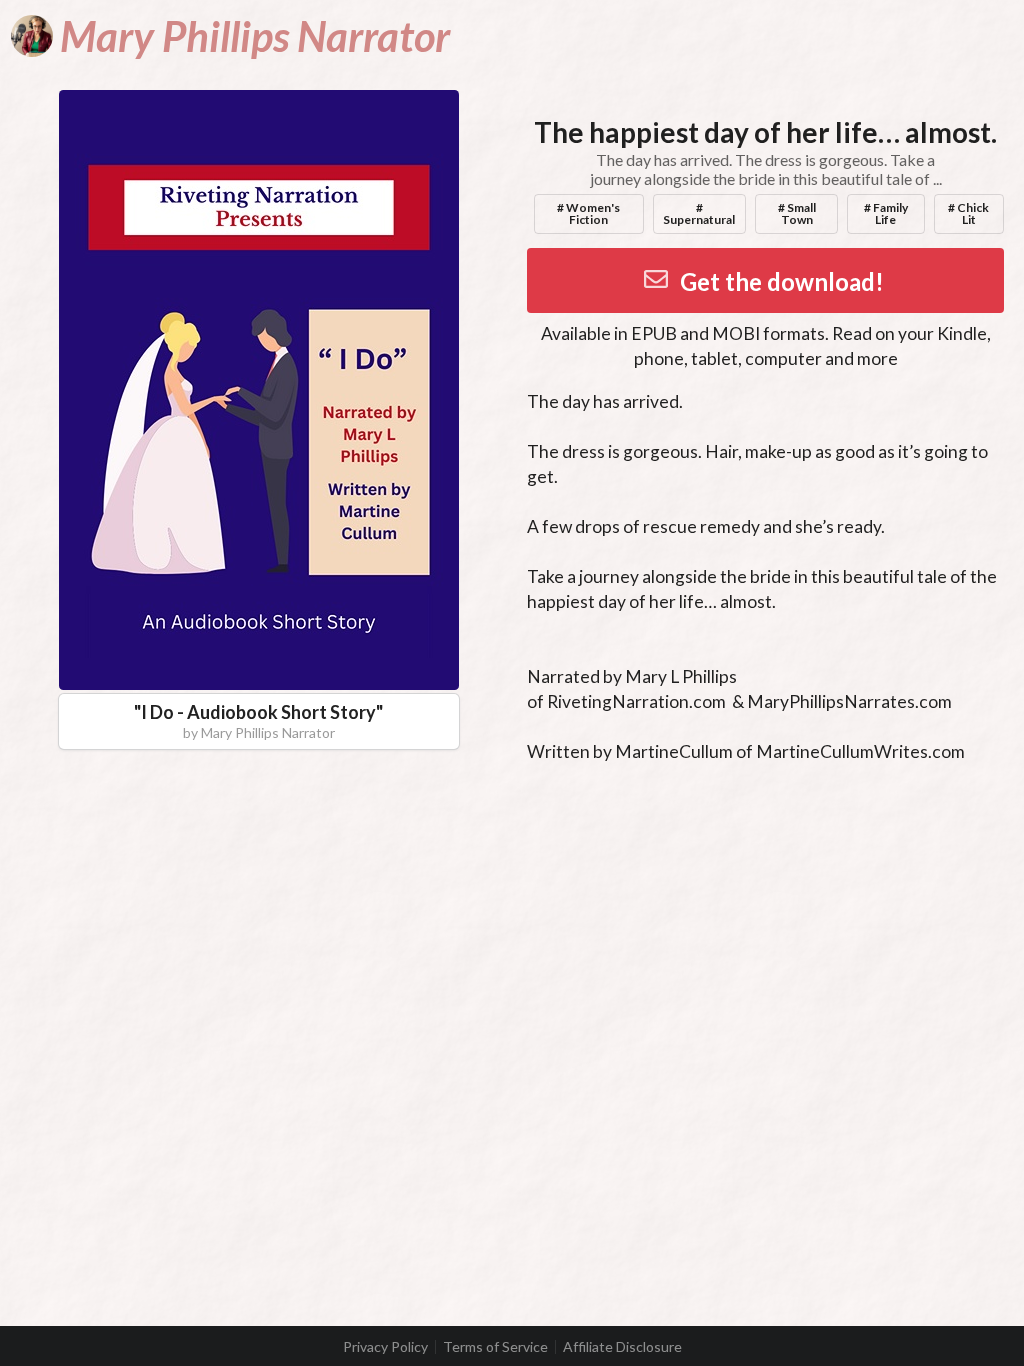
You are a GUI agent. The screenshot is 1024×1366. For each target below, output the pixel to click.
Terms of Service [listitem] (495, 1347)
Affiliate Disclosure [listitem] (622, 1347)
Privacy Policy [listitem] (385, 1347)
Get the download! (782, 281)
